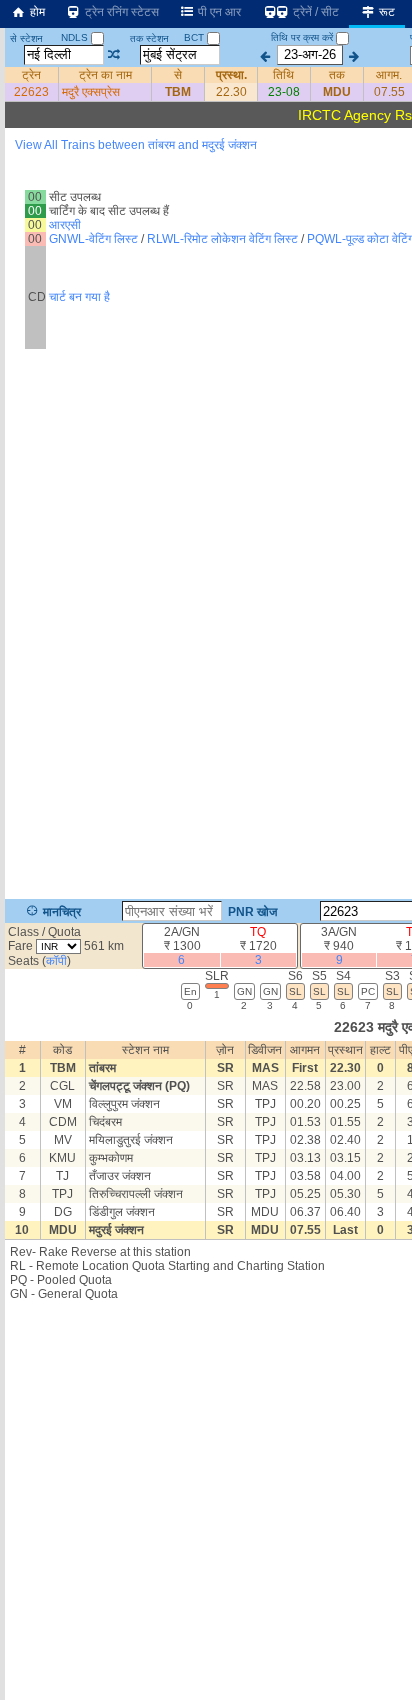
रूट (385, 12)
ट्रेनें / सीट (314, 12)
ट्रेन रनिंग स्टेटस (120, 12)
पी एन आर (218, 12)
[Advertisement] (206, 235)
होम (36, 12)
